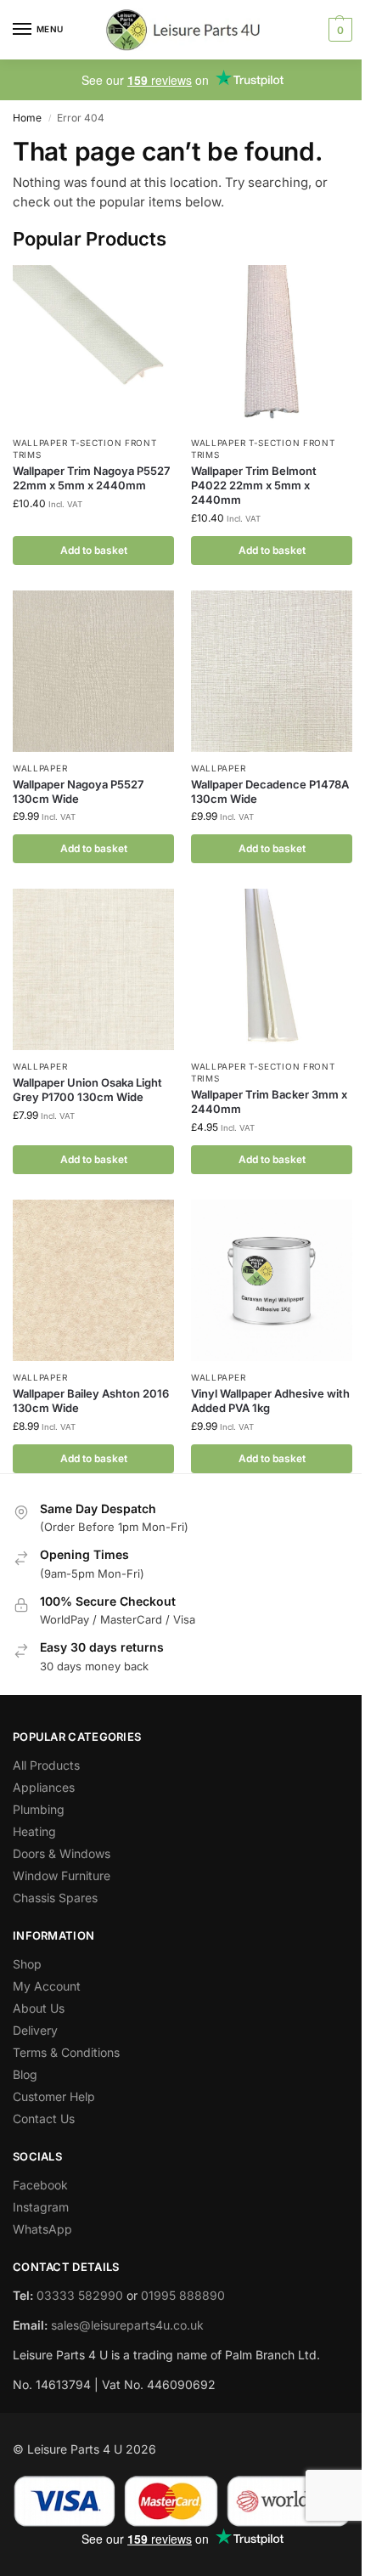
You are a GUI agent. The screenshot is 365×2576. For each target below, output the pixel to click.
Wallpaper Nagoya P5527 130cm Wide (78, 791)
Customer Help (54, 2096)
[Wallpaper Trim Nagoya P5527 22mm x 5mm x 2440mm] (93, 346)
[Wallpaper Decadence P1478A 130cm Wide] (272, 671)
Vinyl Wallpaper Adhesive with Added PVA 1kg (270, 1401)
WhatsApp (42, 2229)
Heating (34, 1831)
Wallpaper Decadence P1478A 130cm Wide (270, 791)
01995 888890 (183, 2295)
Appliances (44, 1787)
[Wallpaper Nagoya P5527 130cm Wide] (93, 671)
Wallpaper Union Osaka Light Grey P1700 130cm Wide (87, 1090)
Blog (25, 2074)
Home (27, 118)
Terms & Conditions (66, 2052)
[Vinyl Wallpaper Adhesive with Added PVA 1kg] (272, 1280)
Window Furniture (62, 1876)
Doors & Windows (62, 1853)
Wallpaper (40, 768)
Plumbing (39, 1809)
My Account (47, 1986)
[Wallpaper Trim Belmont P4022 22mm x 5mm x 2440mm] (272, 346)
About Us (39, 2008)
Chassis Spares (55, 1898)
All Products (46, 1765)
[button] (338, 30)
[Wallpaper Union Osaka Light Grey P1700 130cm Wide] (93, 969)
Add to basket (94, 550)
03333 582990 (80, 2295)
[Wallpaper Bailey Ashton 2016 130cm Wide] (93, 1280)
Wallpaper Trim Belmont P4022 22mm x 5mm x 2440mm (254, 485)
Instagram (41, 2207)
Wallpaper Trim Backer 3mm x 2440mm (269, 1102)
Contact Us (44, 2118)
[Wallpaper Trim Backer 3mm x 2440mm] (272, 969)
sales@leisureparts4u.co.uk (127, 2325)
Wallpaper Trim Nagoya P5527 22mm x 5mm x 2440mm (91, 478)
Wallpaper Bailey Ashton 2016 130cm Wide (91, 1401)
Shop (27, 1964)
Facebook (40, 2185)
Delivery (35, 2030)
